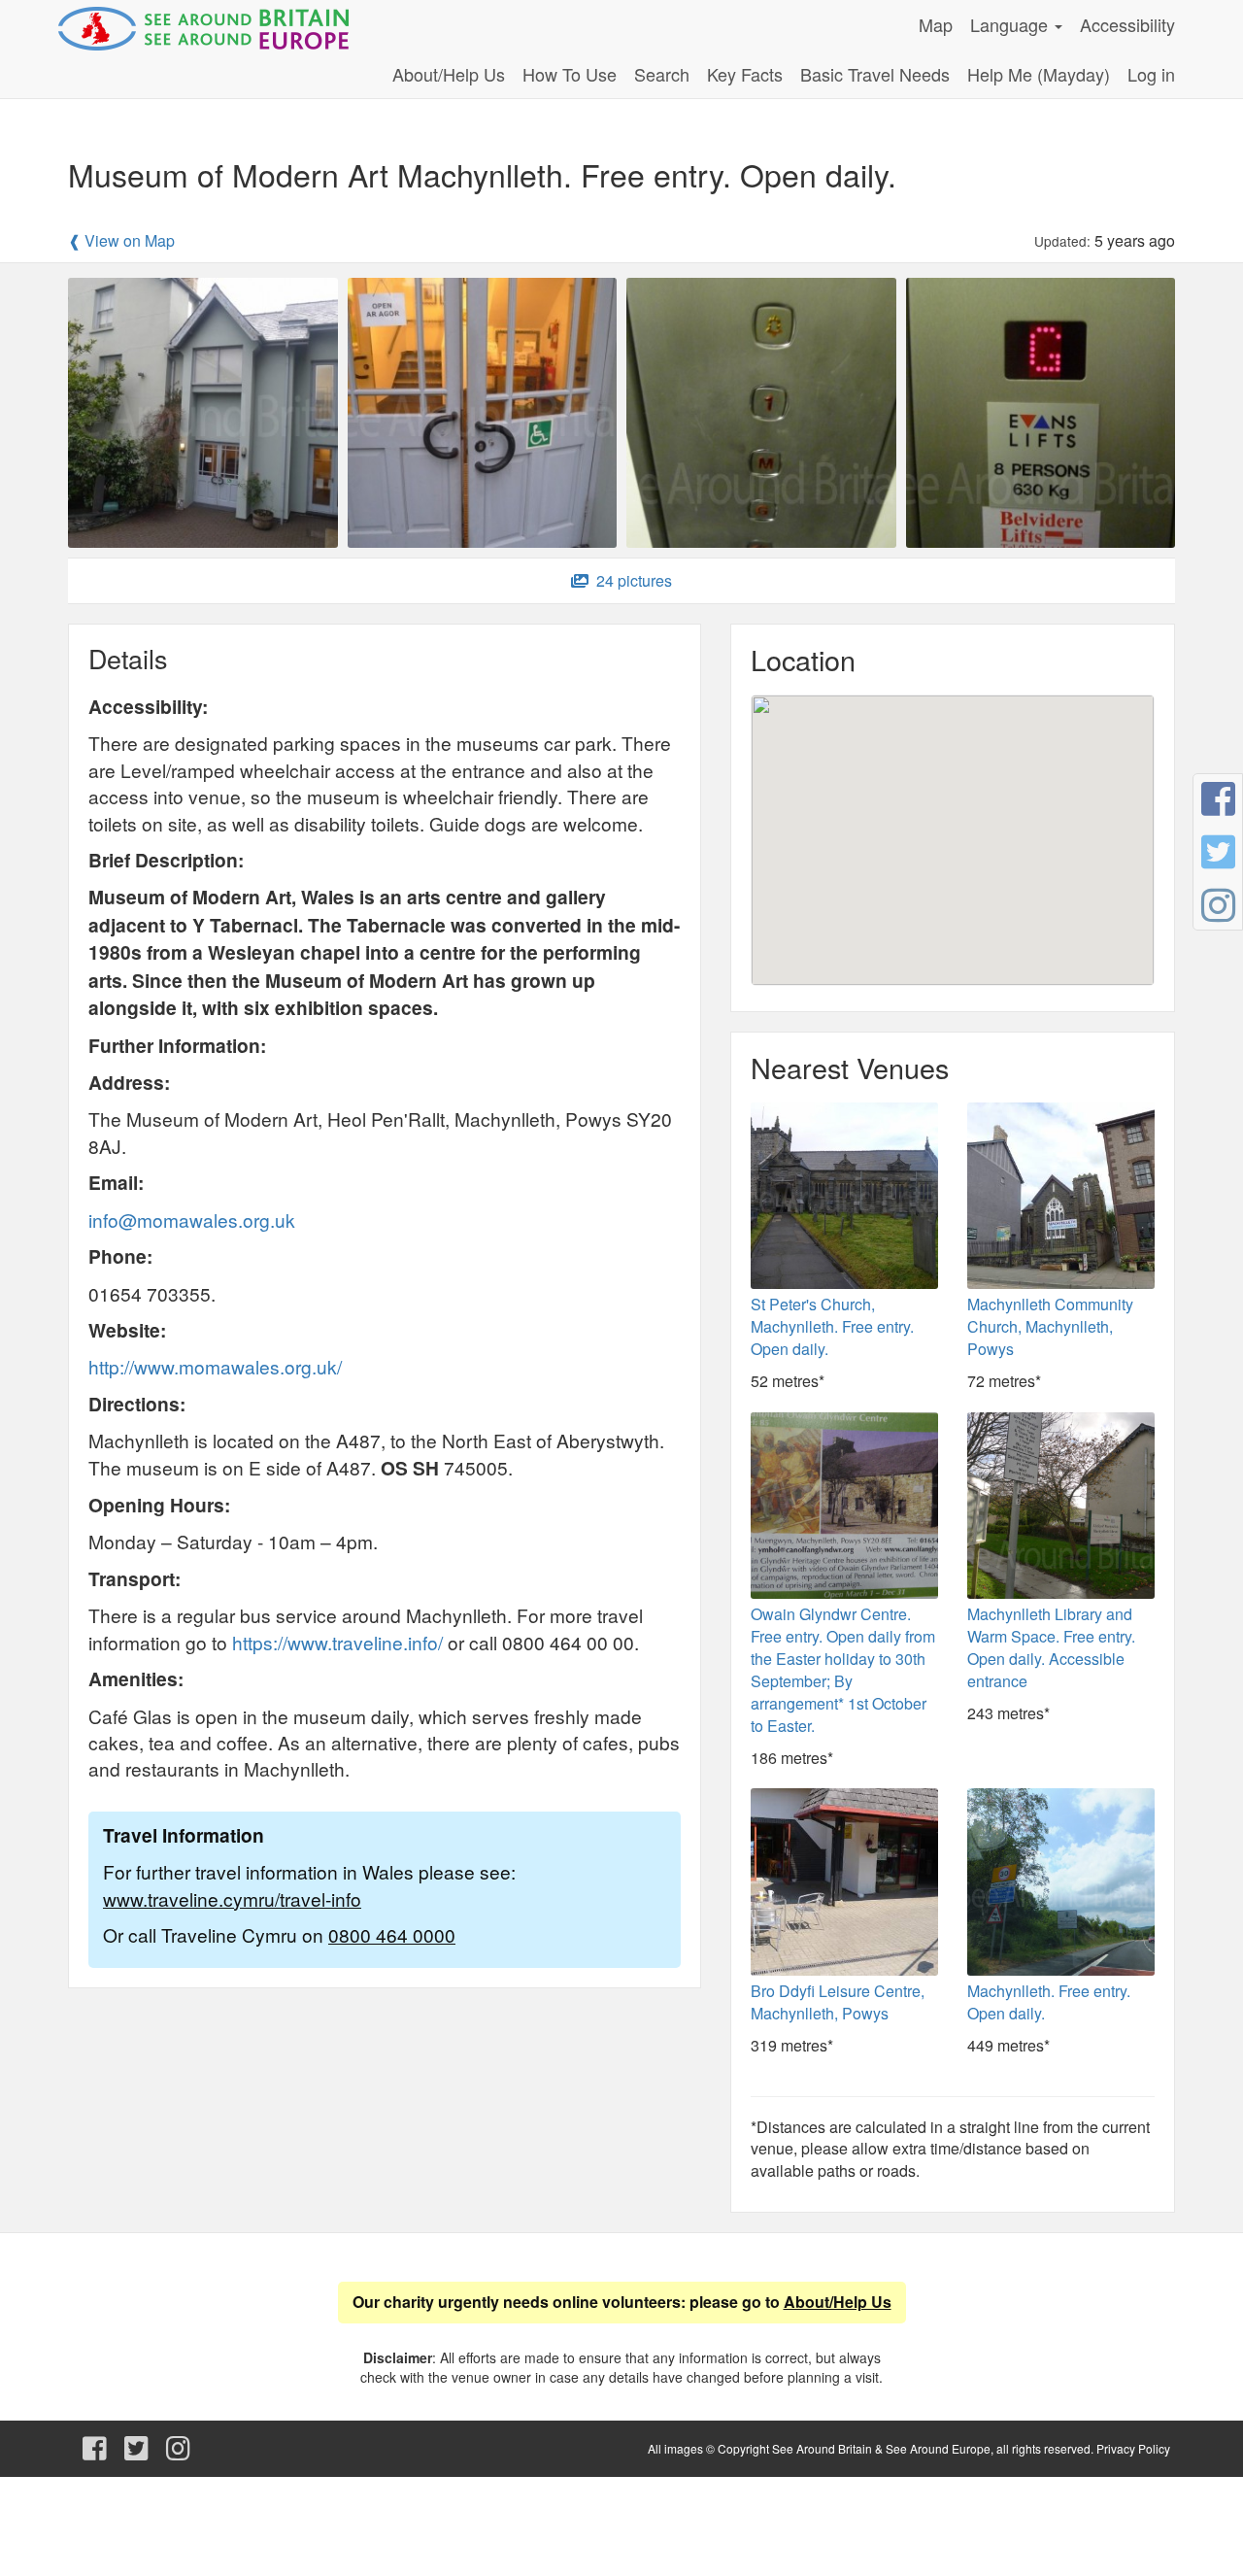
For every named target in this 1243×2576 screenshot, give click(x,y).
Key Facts (745, 74)
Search (662, 74)
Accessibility (1127, 24)
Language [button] (1011, 24)
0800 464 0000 (392, 1934)
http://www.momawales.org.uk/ (215, 1366)
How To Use (570, 74)
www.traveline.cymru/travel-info (232, 1898)
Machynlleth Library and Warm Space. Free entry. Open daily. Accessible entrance (1051, 1647)
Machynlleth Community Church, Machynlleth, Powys (1050, 1326)
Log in (1151, 74)
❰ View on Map (121, 241)
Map (936, 24)
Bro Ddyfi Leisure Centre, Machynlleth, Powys (838, 2002)
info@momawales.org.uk (192, 1220)
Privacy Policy (1133, 2448)
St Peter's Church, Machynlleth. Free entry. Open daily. (832, 1326)
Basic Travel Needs (875, 74)
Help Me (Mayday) (1039, 74)
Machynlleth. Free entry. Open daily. (1049, 2002)
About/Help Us (449, 74)
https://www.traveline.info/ (337, 1642)
